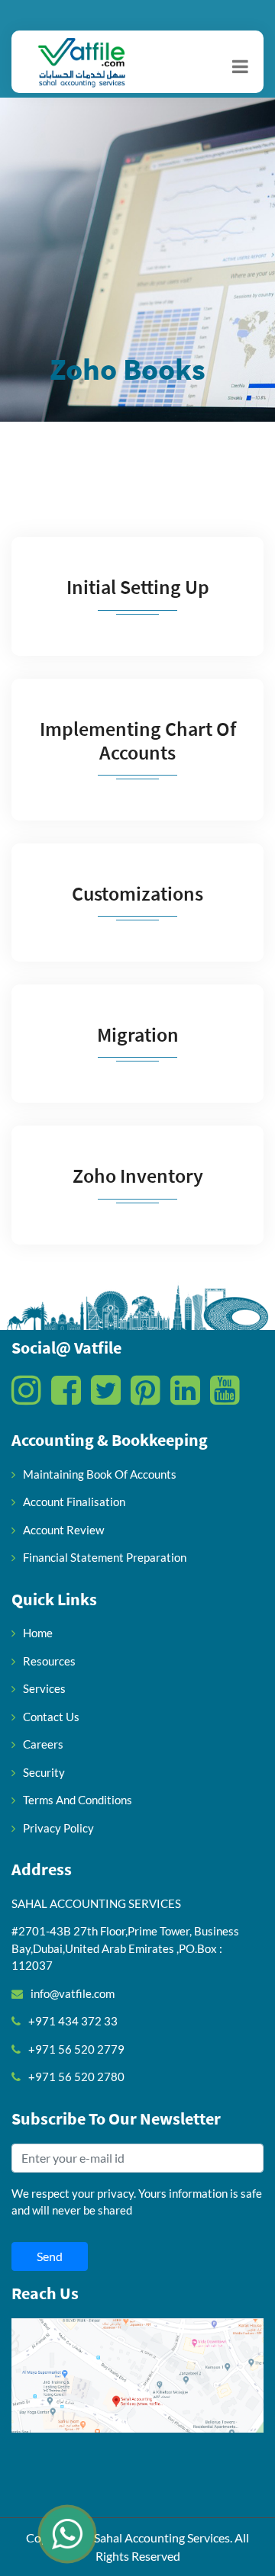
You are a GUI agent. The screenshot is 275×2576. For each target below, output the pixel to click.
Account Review (63, 1530)
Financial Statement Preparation (105, 1557)
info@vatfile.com (73, 1993)
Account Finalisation (74, 1502)
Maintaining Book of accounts (100, 1474)
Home (38, 1633)
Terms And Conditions (78, 1800)
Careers (43, 1744)
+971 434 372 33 (73, 2021)
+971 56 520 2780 (76, 2077)
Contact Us (51, 1717)
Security (44, 1772)
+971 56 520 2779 (76, 2049)
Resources (49, 1661)
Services (44, 1688)
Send (50, 2256)
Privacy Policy (58, 1828)
